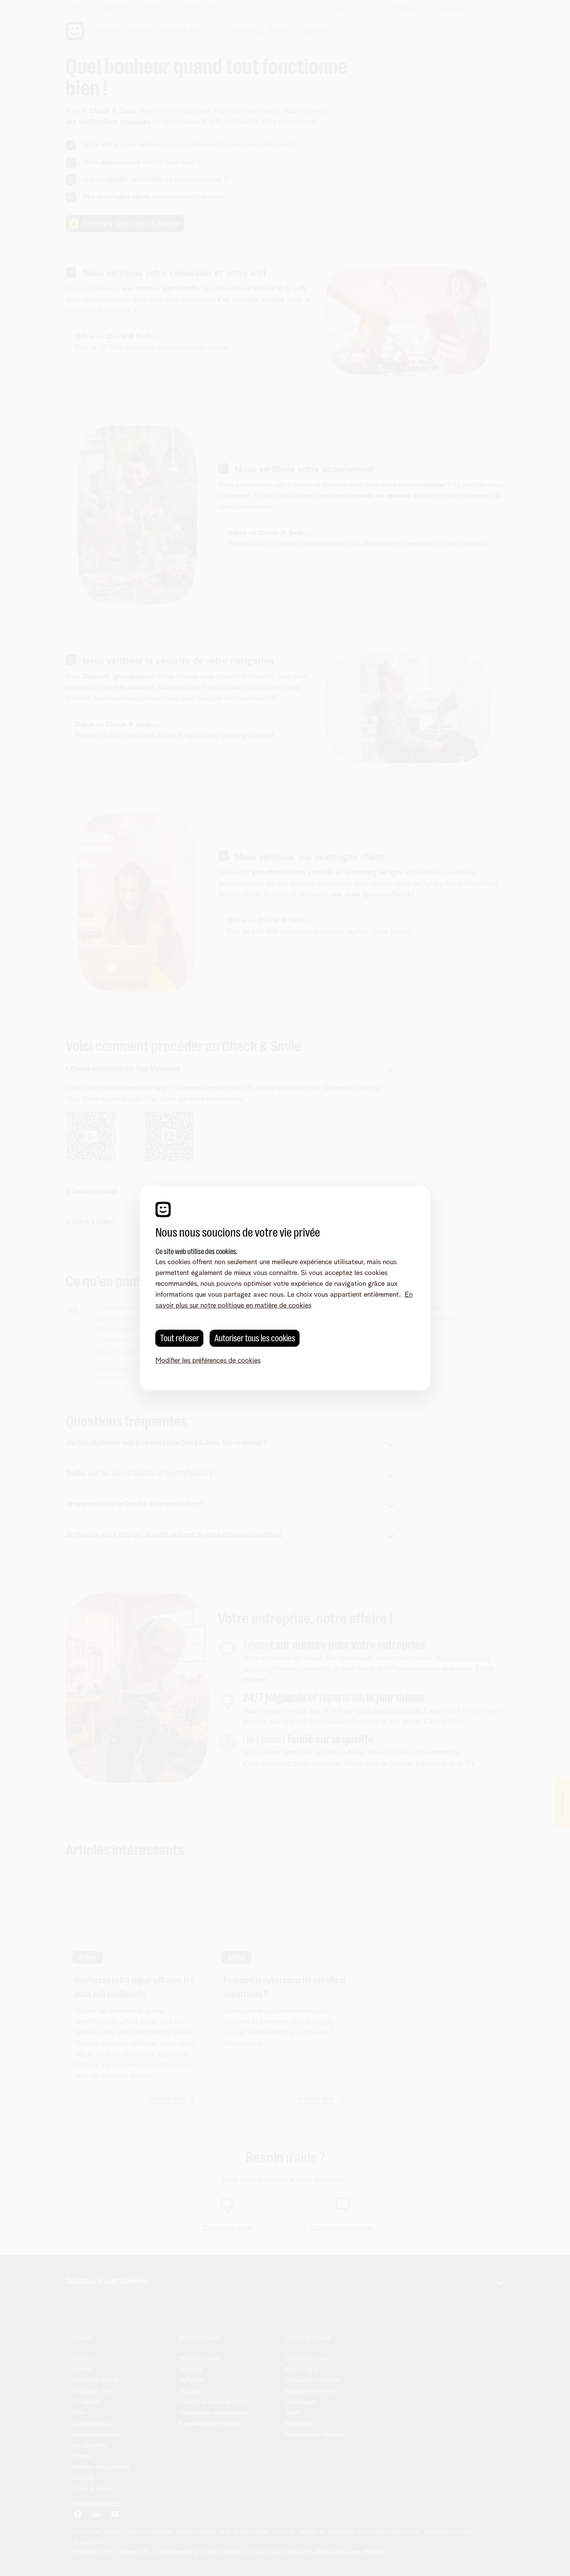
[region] (285, 1288)
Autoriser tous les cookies (255, 1338)
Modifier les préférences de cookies (208, 1361)
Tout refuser (180, 1338)
